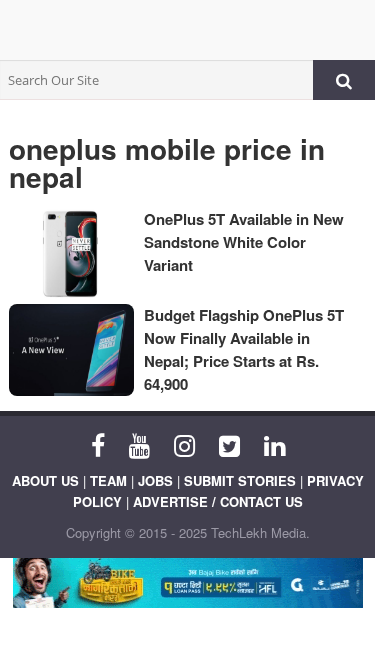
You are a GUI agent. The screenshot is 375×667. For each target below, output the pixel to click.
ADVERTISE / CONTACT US (218, 501)
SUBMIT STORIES (240, 480)
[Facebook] (98, 444)
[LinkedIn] (274, 444)
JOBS (155, 480)
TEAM (108, 480)
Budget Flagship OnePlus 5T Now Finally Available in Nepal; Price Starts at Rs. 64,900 (244, 349)
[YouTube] (139, 444)
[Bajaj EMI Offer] (187, 583)
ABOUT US (45, 480)
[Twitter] (229, 444)
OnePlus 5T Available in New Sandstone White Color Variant (244, 242)
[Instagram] (184, 444)
